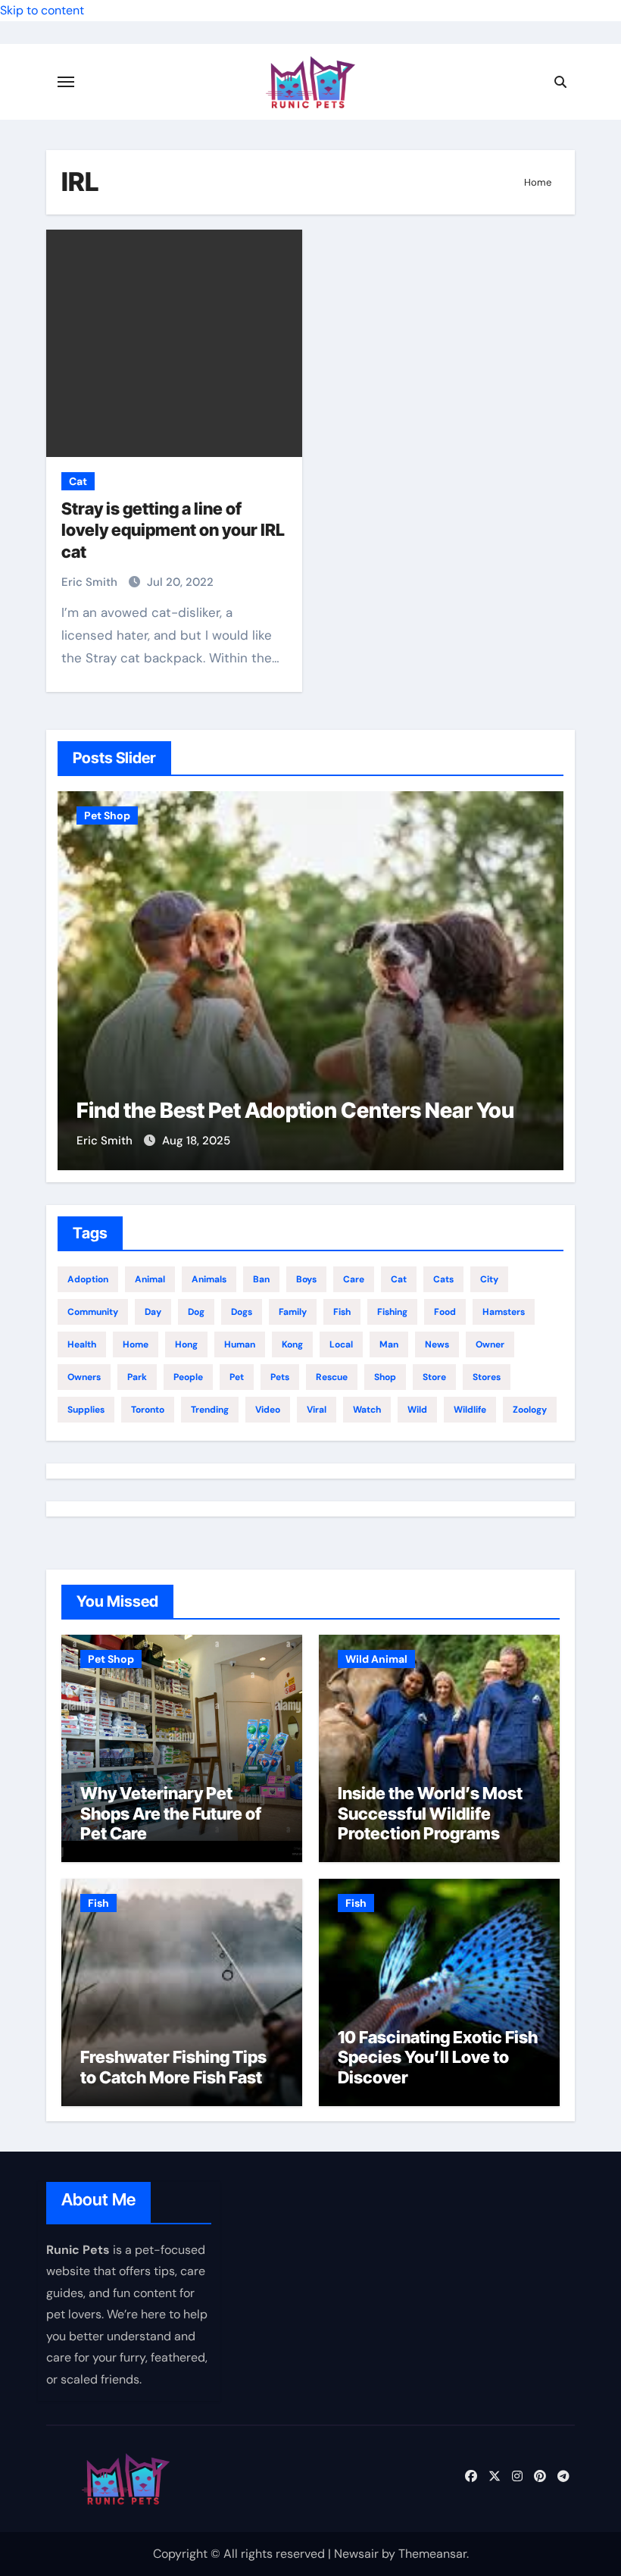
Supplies (86, 1410)
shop (385, 1377)
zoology (530, 1410)
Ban (261, 1279)
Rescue (332, 1377)
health (82, 1344)
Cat (78, 481)
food (445, 1312)
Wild (417, 1410)
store (434, 1377)
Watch (367, 1410)
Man (389, 1344)
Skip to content (42, 10)
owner (490, 1344)
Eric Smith (91, 582)
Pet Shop (107, 815)
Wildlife (470, 1410)
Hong (186, 1344)
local (341, 1344)
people (188, 1377)
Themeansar (432, 2554)
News (437, 1344)
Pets (280, 1377)
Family (293, 1312)
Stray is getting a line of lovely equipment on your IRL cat (173, 530)
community (93, 1312)
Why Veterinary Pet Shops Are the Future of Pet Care (171, 1813)
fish (342, 1312)
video (268, 1410)
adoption (88, 1279)
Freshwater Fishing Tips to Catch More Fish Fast (173, 2067)
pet (237, 1377)
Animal (150, 1279)
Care (354, 1279)
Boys (306, 1279)
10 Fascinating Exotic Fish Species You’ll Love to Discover (438, 2057)
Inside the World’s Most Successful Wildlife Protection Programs (430, 1813)
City (489, 1279)
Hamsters (504, 1312)
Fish (98, 1903)
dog (196, 1312)
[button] (543, 978)
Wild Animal (376, 1659)
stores (487, 1377)
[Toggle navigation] (66, 82)
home (136, 1344)
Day (153, 1312)
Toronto (148, 1410)
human (240, 1344)
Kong (292, 1344)
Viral (317, 1410)
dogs (242, 1312)
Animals (209, 1279)
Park (137, 1377)
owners (84, 1377)
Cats (443, 1279)
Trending (210, 1410)
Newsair (356, 2554)
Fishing (392, 1312)
